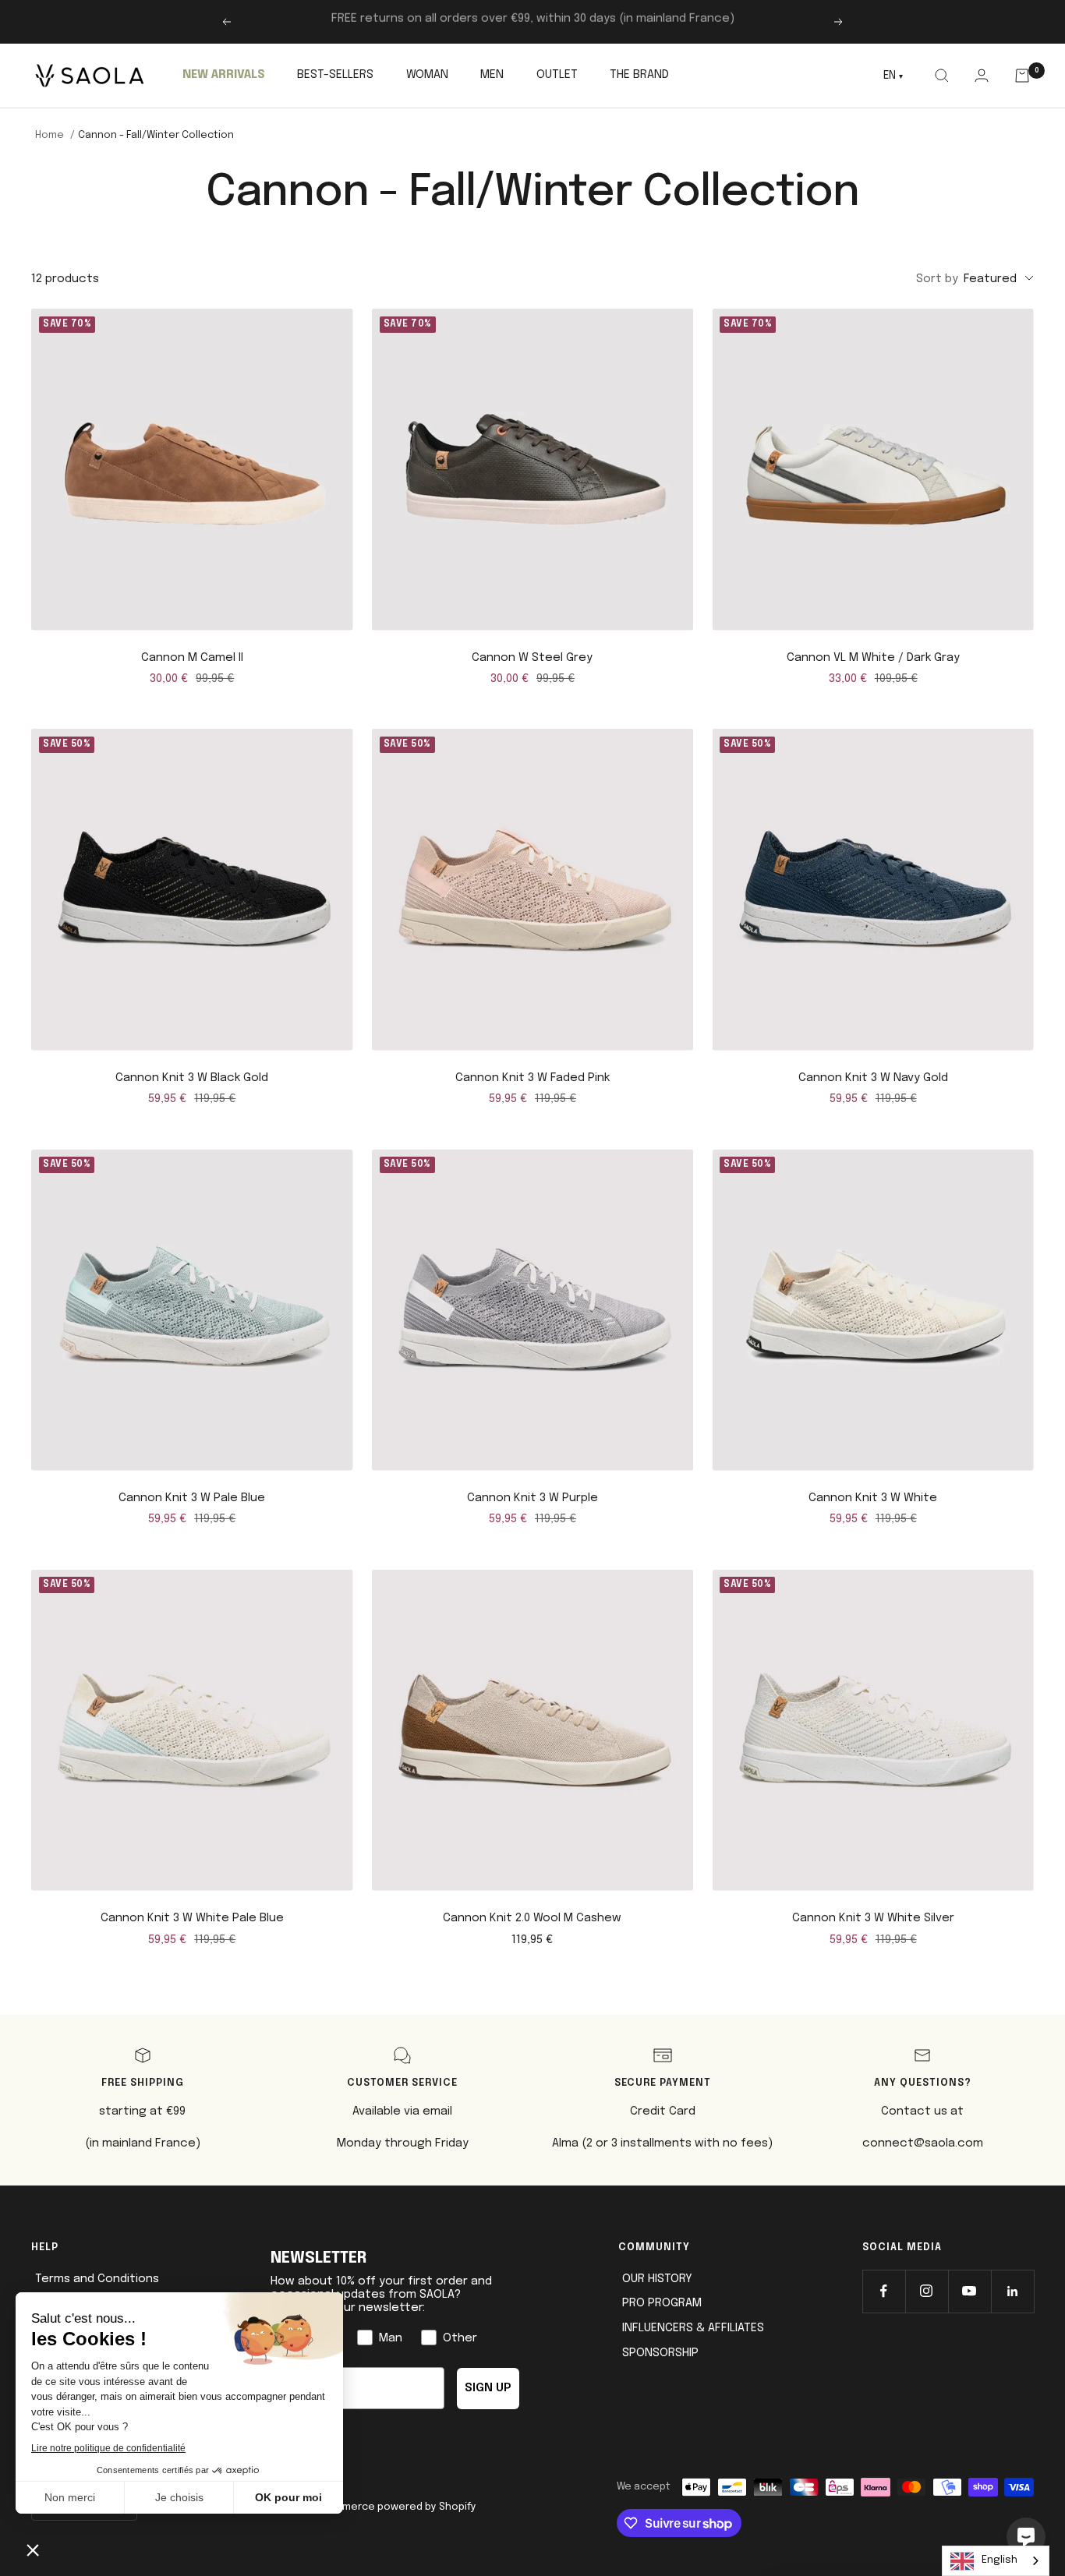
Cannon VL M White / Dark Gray (873, 658)
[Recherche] (941, 76)
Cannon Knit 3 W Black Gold (192, 1078)
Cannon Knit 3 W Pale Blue (192, 1498)
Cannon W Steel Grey (532, 658)
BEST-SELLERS (335, 75)
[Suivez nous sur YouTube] (969, 2291)
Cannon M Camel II (192, 658)
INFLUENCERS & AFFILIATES (693, 2328)
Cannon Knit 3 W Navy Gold (873, 1078)
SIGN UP (488, 2388)
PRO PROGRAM (662, 2303)
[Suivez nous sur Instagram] (927, 2291)
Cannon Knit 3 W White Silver (873, 1918)
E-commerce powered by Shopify (393, 2507)
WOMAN (427, 75)
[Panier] (1023, 76)
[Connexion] (981, 75)
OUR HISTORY (657, 2279)
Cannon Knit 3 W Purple (532, 1498)
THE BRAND (639, 75)
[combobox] (996, 2561)
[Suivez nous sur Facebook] (884, 2291)
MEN (492, 75)
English (1000, 2560)
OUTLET (557, 75)
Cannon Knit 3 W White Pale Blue (192, 1918)
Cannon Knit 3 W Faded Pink (532, 1078)
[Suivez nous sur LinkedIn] (1012, 2291)
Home (50, 135)
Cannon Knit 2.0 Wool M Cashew (532, 1918)
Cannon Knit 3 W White (873, 1498)
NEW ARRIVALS (224, 75)
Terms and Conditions (97, 2279)
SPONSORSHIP (660, 2353)
